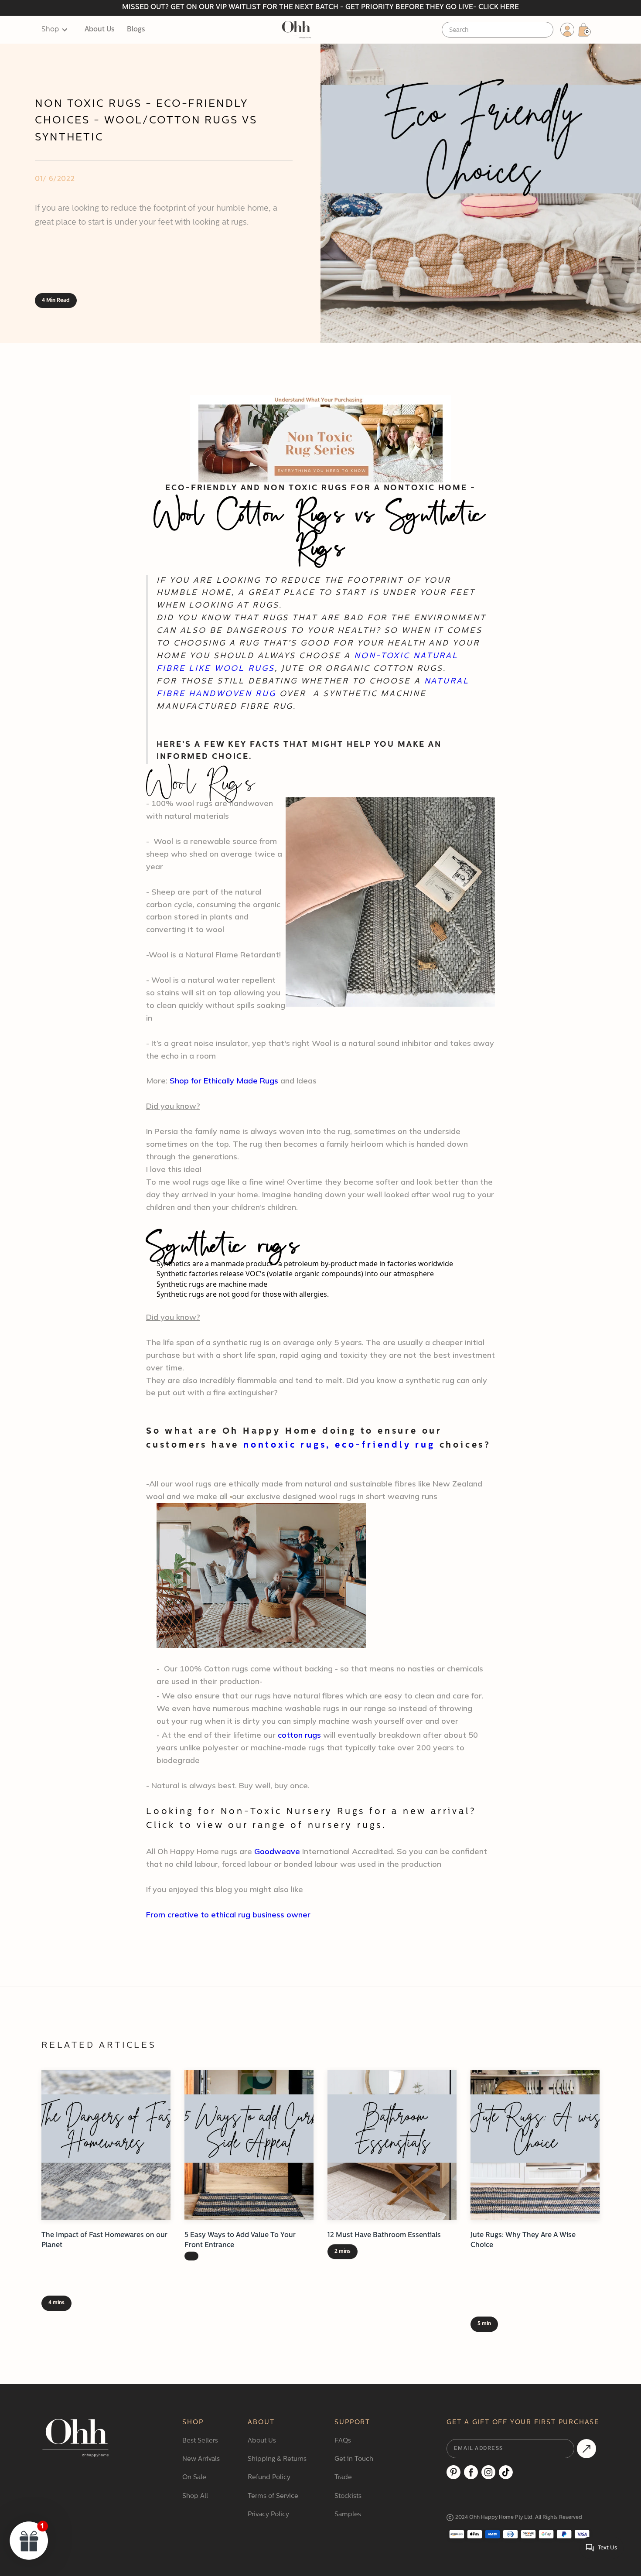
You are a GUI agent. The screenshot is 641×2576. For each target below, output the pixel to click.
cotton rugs (299, 1735)
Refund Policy (269, 2478)
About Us (100, 30)
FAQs (343, 2441)
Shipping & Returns (277, 2459)
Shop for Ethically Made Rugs (224, 1081)
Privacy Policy (268, 2515)
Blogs (136, 30)
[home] (296, 30)
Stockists (348, 2496)
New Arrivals (201, 2459)
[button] (59, 30)
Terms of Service (273, 2496)
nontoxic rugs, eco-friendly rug (339, 1445)
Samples (348, 2515)
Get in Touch (354, 2459)
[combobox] (498, 30)
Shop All (195, 2496)
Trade (343, 2478)
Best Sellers (200, 2441)
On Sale (194, 2478)
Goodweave (277, 1851)
